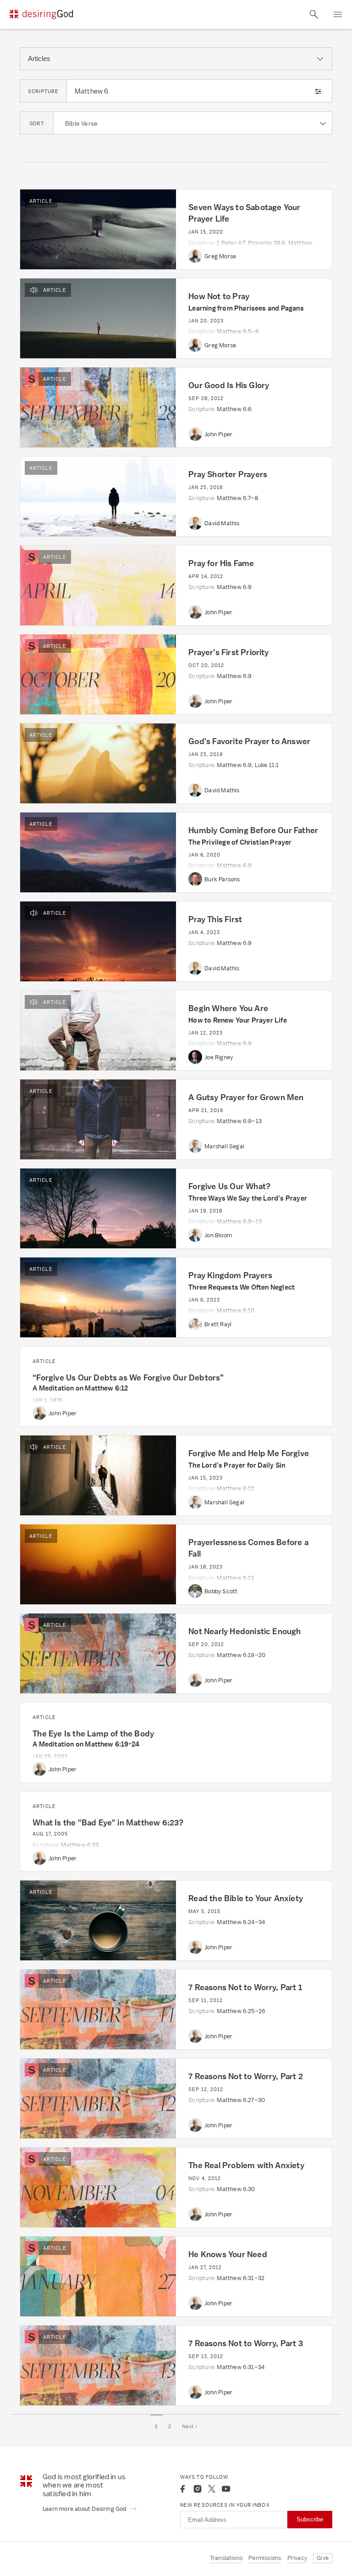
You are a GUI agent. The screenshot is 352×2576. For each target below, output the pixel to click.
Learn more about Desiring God (85, 2509)
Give (323, 2558)
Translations (226, 2558)
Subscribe (310, 2519)
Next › (190, 2426)
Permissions (265, 2558)
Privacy (297, 2558)
